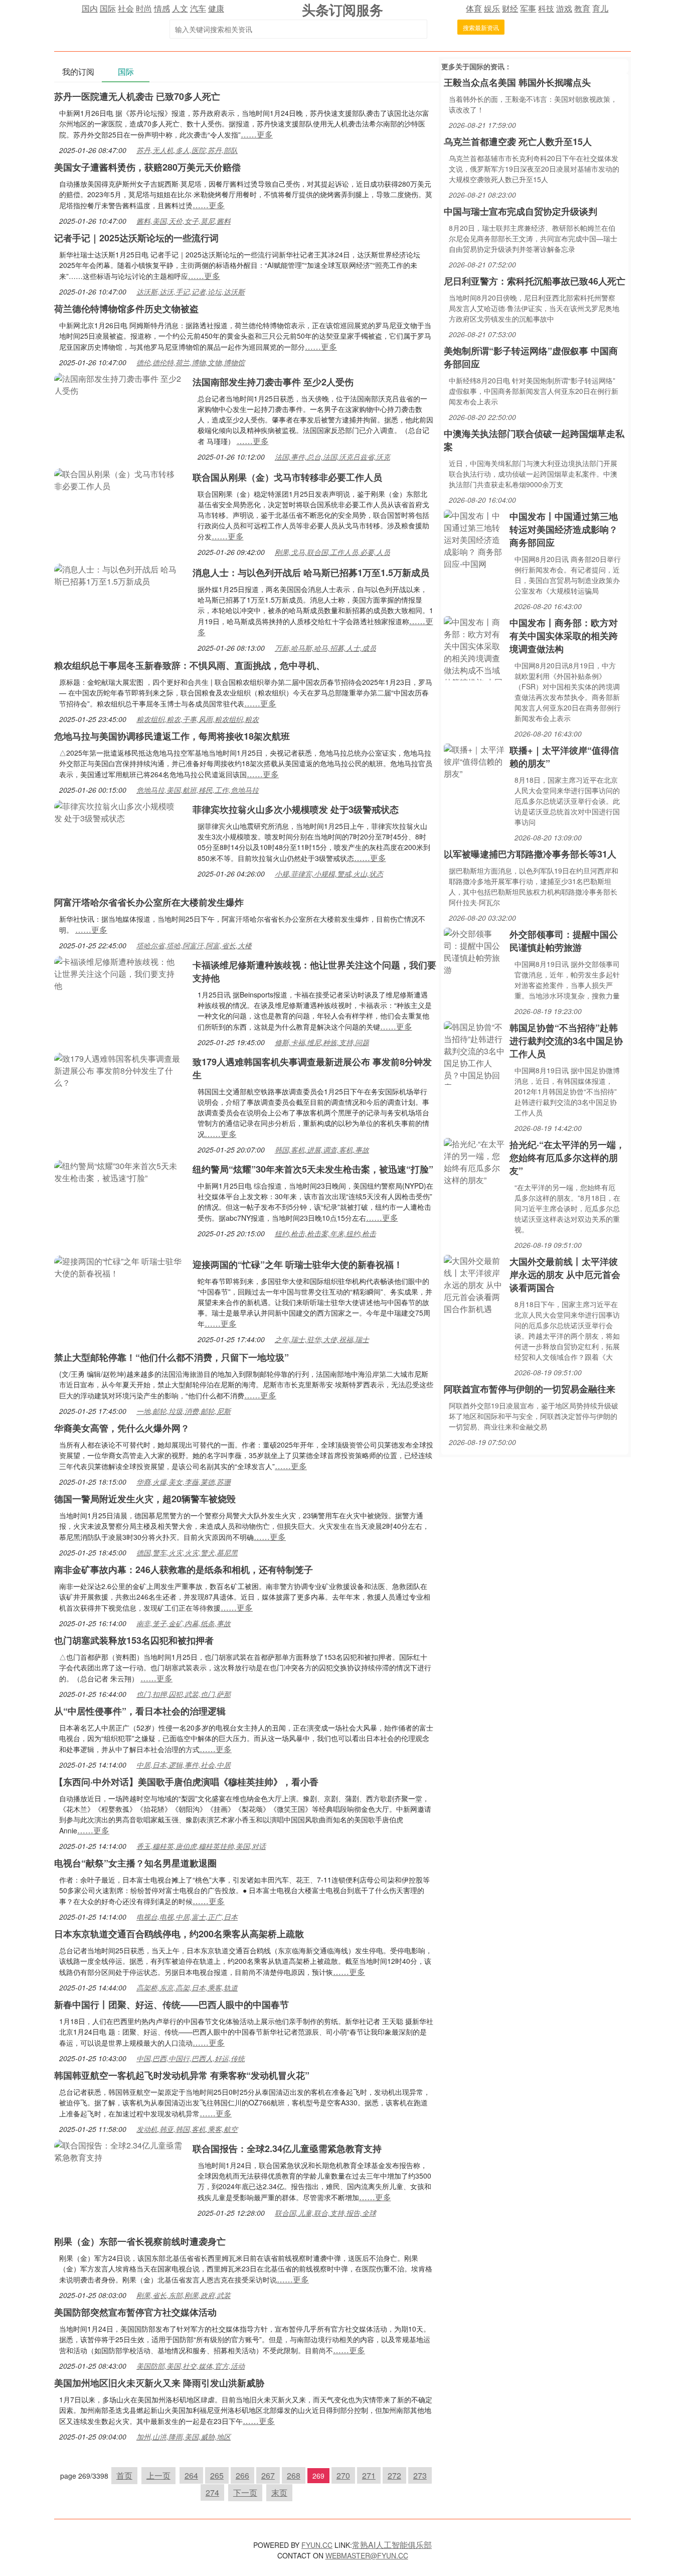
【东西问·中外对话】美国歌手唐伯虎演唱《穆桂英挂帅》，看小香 (186, 1782)
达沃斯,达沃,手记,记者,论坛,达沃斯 (191, 292)
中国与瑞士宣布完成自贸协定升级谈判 (521, 211)
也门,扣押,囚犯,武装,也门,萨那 (184, 1694)
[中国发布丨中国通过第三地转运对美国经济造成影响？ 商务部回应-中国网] (474, 539)
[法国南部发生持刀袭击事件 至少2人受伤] (118, 384)
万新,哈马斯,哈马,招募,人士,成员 (325, 648)
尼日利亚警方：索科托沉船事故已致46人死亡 (535, 281)
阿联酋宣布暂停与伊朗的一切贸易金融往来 (530, 1389)
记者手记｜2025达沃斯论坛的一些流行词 (136, 238)
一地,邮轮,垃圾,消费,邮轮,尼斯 (184, 1411)
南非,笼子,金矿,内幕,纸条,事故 (184, 1623)
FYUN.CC (317, 2545)
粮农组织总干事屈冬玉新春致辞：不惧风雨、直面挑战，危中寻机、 (190, 665)
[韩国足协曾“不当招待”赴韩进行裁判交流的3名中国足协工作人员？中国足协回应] (474, 1052)
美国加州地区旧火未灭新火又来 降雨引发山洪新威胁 (159, 2383)
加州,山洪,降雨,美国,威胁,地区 (184, 2437)
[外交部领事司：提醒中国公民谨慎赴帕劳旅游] (474, 951)
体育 (474, 8)
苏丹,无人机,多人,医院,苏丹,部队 (187, 150)
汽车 (198, 8)
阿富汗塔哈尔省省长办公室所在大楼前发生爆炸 (149, 902)
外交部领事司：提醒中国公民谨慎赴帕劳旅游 (564, 941)
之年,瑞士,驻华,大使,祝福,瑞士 (322, 1339)
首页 (124, 2475)
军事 (528, 8)
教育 (582, 8)
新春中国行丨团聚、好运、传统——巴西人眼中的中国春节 (172, 2005)
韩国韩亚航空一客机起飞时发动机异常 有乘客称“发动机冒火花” (182, 2075)
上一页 (158, 2475)
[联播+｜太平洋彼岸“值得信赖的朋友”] (474, 760)
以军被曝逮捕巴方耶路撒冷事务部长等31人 (530, 854)
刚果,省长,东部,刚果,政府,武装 (184, 2295)
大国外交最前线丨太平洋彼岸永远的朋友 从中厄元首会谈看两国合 (565, 1274)
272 (394, 2475)
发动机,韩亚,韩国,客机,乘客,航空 (187, 2129)
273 (420, 2475)
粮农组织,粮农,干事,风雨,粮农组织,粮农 (198, 719)
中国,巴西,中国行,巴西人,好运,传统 (191, 2058)
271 (369, 2475)
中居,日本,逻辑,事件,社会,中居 (184, 1765)
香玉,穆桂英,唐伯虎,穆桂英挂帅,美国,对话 (201, 1846)
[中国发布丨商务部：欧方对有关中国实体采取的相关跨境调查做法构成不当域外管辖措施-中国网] (474, 647)
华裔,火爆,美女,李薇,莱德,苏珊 (184, 1482)
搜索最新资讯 (481, 27)
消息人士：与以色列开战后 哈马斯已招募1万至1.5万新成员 (311, 573)
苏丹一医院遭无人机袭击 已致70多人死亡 (137, 96)
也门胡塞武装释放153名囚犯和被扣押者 (134, 1640)
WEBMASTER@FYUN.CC (367, 2555)
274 (212, 2492)
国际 (108, 8)
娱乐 (492, 8)
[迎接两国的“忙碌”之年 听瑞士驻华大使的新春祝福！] (118, 1266)
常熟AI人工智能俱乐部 (392, 2545)
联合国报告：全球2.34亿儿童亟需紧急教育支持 (287, 2149)
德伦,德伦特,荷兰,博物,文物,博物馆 (191, 362)
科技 (546, 8)
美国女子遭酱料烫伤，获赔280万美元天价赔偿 (147, 167)
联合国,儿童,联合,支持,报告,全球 (325, 2213)
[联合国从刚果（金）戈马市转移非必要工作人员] (118, 479)
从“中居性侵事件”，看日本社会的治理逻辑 (140, 1711)
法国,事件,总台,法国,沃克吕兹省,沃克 (332, 457)
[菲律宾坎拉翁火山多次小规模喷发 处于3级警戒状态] (118, 811)
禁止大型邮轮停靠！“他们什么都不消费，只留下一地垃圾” (172, 1357)
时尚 (144, 8)
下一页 (245, 2492)
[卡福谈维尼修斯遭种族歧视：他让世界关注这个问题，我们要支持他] (118, 973)
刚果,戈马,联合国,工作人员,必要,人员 (332, 552)
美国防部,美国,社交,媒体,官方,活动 (191, 2366)
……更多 (257, 134)
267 (268, 2475)
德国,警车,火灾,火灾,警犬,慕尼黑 (187, 1552)
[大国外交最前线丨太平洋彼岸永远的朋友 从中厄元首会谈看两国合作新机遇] (474, 1284)
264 (191, 2475)
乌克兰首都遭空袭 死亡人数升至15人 (518, 141)
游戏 (564, 8)
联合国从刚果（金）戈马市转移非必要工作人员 (287, 477)
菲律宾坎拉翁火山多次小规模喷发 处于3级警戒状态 (296, 809)
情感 (162, 8)
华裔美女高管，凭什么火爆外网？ (122, 1428)
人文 (180, 8)
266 (242, 2475)
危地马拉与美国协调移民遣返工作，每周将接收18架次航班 (172, 736)
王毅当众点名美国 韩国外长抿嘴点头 (517, 82)
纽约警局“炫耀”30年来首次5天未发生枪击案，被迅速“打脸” (313, 1169)
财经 (510, 8)
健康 (216, 8)
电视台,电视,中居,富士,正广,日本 (187, 1917)
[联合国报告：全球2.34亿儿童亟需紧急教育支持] (118, 2150)
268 (294, 2475)
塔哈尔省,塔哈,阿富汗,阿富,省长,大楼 (194, 945)
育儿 (600, 8)
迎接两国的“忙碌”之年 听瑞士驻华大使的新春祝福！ (298, 1264)
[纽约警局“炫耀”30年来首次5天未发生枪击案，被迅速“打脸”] (118, 1171)
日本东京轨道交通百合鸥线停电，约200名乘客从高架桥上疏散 (179, 1934)
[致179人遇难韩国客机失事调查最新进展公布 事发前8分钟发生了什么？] (118, 1069)
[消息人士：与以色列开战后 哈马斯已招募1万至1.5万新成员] (118, 574)
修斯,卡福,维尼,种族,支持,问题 (322, 1042)
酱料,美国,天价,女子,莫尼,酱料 (184, 221)
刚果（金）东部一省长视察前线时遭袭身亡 (140, 2241)
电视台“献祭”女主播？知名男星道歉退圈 (135, 1863)
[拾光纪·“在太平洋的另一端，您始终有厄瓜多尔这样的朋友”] (474, 1161)
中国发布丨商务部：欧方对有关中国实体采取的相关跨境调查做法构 (564, 636)
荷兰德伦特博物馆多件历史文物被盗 (126, 309)
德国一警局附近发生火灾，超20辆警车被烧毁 (145, 1499)
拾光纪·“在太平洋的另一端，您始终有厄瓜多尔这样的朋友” (567, 1158)
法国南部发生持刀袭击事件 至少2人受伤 (273, 382)
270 (343, 2475)
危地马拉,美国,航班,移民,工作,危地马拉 (198, 790)
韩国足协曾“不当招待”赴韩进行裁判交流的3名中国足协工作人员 (566, 1041)
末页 (279, 2492)
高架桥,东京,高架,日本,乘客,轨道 (187, 1987)
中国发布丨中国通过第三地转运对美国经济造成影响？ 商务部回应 (564, 529)
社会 (126, 8)
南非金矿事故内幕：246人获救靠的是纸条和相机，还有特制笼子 (184, 1569)
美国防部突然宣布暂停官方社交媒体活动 (135, 2312)
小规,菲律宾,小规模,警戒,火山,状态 (329, 874)
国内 (90, 8)
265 (217, 2475)
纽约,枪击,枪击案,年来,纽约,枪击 (325, 1233)
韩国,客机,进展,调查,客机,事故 (322, 1150)
